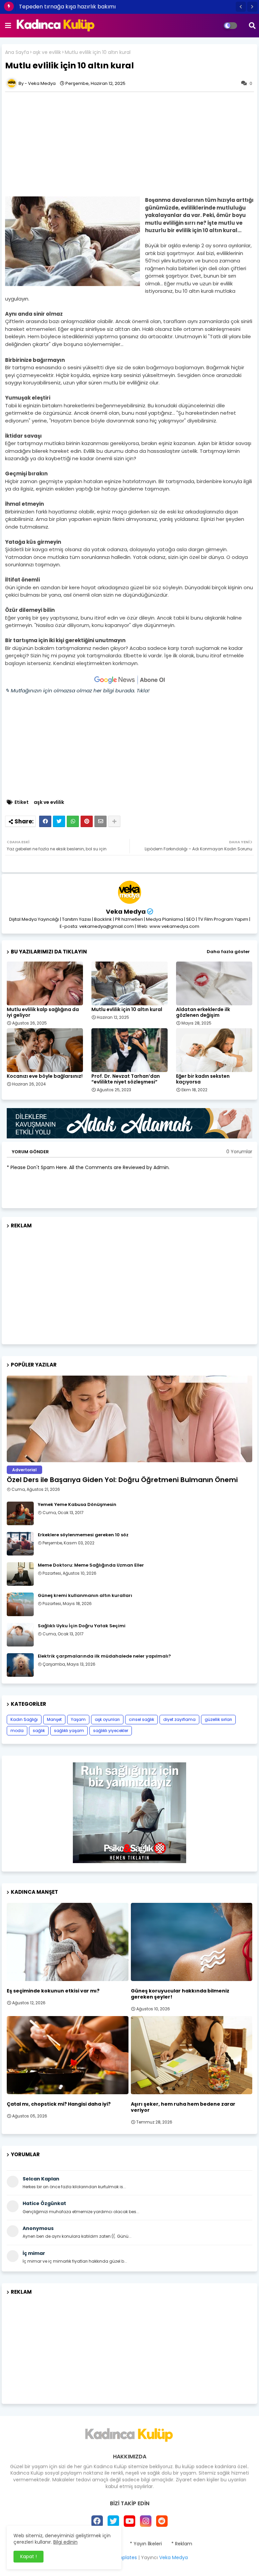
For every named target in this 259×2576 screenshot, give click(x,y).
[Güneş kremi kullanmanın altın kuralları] (20, 1604)
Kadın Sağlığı (24, 1719)
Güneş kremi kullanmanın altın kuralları (85, 1596)
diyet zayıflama (179, 1719)
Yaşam (78, 1719)
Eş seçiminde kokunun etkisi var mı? (53, 1991)
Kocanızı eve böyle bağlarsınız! (45, 1076)
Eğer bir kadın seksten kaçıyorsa (203, 1079)
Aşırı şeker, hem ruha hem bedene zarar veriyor (183, 2107)
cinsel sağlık (141, 1719)
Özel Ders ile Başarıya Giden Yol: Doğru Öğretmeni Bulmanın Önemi (122, 1480)
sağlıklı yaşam (69, 1731)
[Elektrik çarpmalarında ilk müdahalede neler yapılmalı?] (20, 1665)
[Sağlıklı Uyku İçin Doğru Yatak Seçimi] (20, 1635)
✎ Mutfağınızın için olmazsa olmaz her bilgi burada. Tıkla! (77, 690)
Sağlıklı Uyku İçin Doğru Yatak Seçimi (82, 1626)
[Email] (100, 821)
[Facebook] (45, 821)
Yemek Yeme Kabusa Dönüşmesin (77, 1505)
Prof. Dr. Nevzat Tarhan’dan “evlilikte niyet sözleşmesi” (126, 1079)
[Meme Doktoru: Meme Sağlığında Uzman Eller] (20, 1574)
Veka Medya (126, 912)
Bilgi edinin (65, 2542)
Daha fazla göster (228, 952)
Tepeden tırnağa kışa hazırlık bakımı (67, 7)
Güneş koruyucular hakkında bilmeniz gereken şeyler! (180, 1994)
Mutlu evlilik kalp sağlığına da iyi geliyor (43, 1012)
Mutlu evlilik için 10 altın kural (127, 1010)
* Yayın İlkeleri (146, 2544)
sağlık (39, 1731)
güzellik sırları (218, 1719)
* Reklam (182, 2544)
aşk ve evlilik (47, 52)
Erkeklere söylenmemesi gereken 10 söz (83, 1535)
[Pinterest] (87, 821)
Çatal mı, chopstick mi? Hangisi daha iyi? (59, 2104)
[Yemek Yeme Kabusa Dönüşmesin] (20, 1513)
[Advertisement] (129, 1284)
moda (17, 1731)
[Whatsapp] (73, 821)
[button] (241, 7)
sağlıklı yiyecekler (111, 1731)
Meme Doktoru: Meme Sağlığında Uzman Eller (91, 1565)
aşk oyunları (107, 1719)
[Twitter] (59, 821)
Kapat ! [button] (28, 2556)
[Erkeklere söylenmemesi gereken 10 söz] (20, 1544)
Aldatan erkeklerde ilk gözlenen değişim (203, 1012)
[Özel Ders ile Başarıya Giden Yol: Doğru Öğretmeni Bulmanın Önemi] (129, 1419)
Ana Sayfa (17, 52)
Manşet (54, 1719)
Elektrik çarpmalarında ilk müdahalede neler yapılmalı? (104, 1656)
